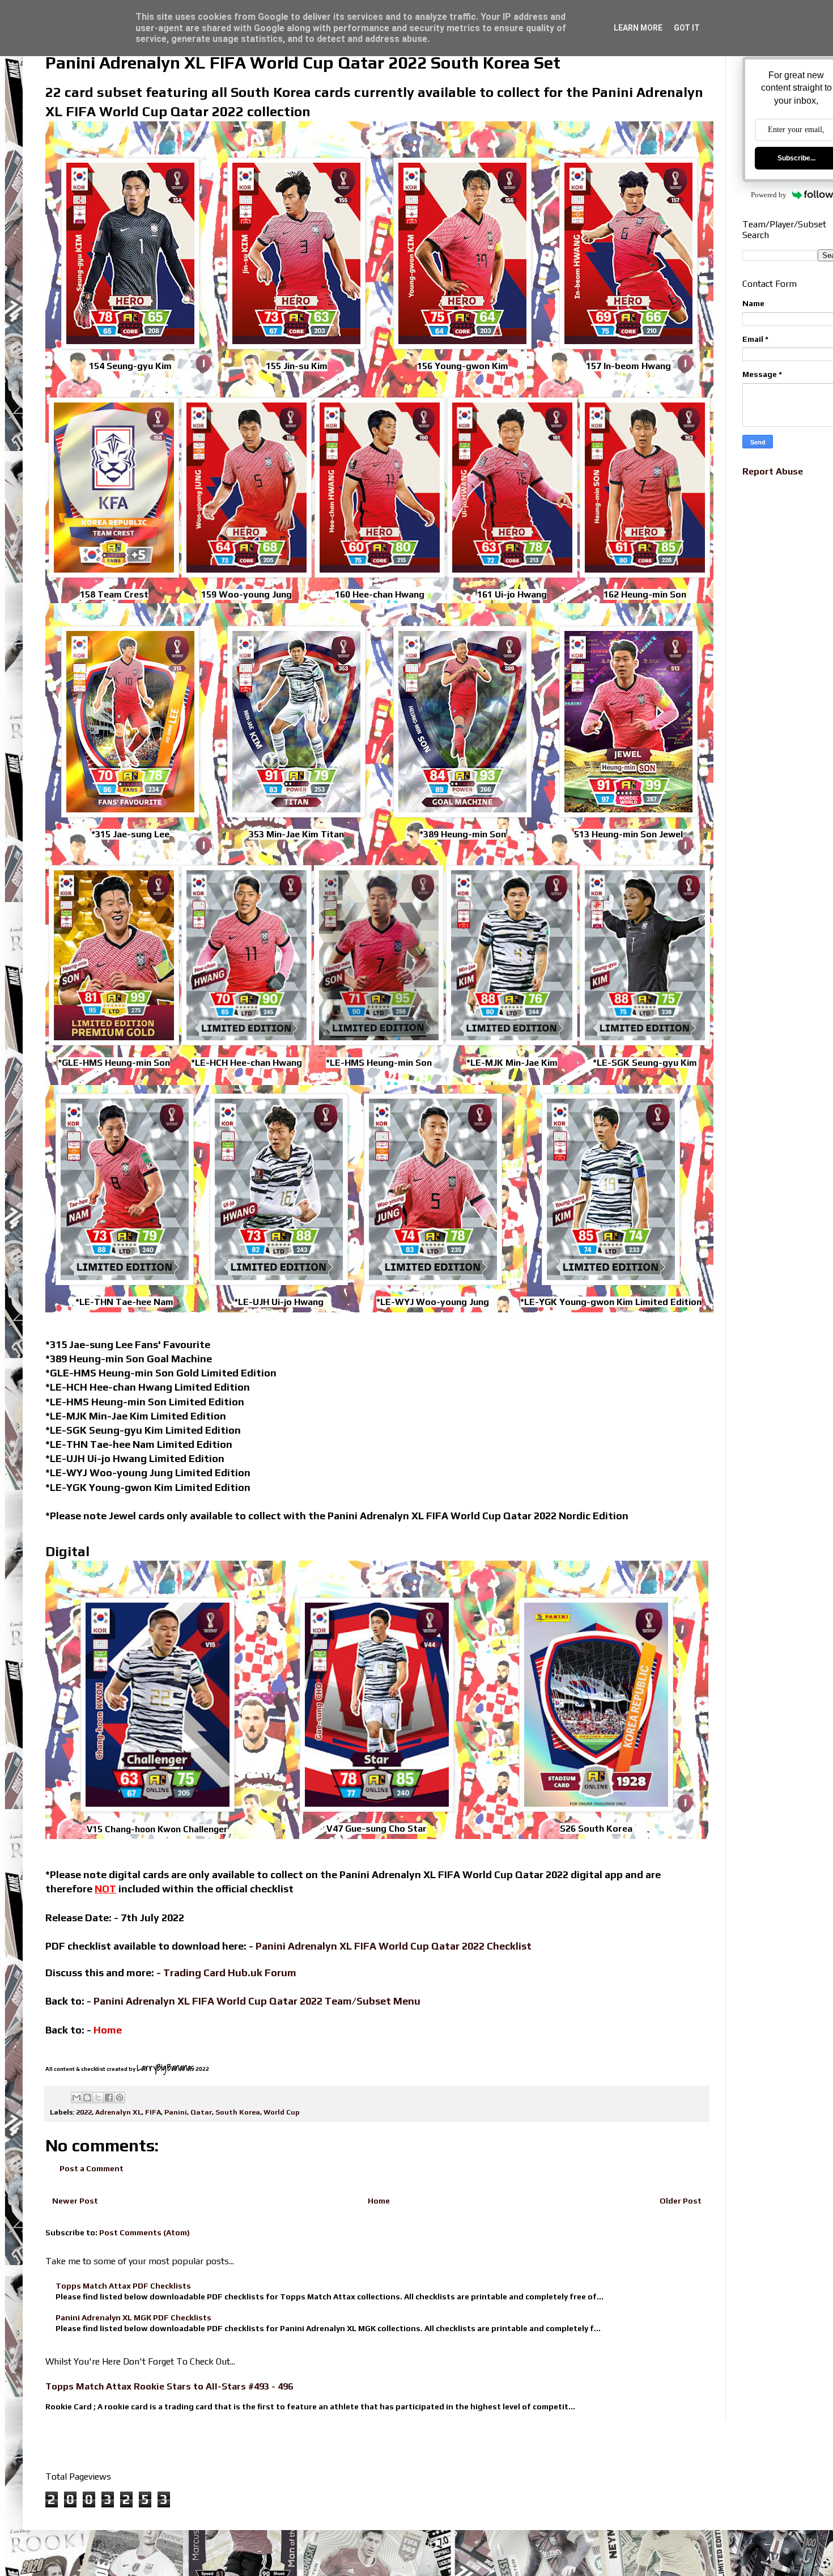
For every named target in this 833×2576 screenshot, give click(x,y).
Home (379, 2201)
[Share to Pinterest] (120, 2098)
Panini (176, 2112)
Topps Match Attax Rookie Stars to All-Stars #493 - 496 (169, 2386)
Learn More (638, 28)
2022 (84, 2112)
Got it (687, 28)
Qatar (201, 2112)
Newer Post (75, 2201)
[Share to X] (98, 2098)
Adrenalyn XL (118, 2112)
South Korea (238, 2112)
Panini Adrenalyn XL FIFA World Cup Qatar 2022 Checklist (394, 1946)
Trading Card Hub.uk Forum (230, 1973)
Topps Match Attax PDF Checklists (123, 2286)
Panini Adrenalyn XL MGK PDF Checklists (133, 2317)
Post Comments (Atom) (144, 2232)
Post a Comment (92, 2168)
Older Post (681, 2201)
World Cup (282, 2112)
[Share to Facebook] (109, 2098)
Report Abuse (773, 471)
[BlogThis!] (87, 2098)
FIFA (153, 2112)
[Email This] (76, 2098)
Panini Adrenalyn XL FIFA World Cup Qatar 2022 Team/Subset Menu (257, 2001)
